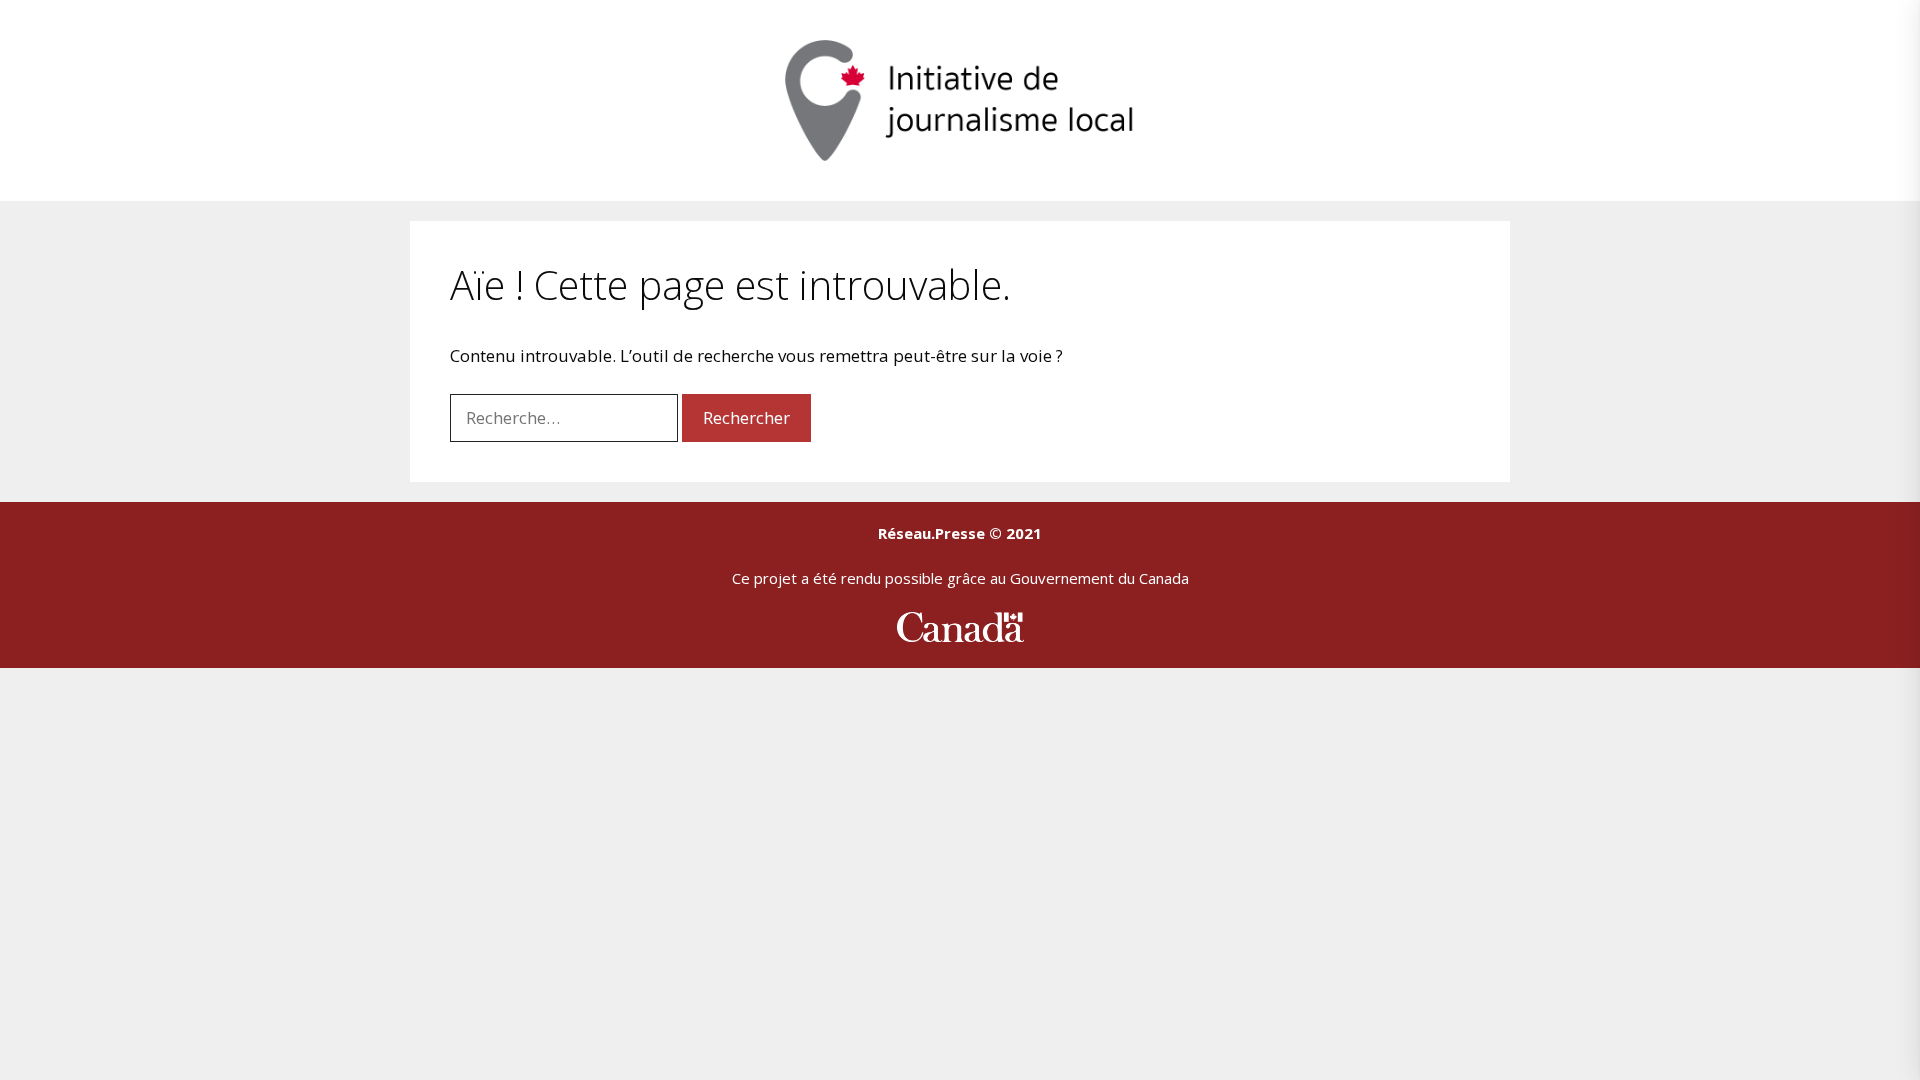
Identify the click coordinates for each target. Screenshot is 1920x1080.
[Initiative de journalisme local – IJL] (960, 98)
